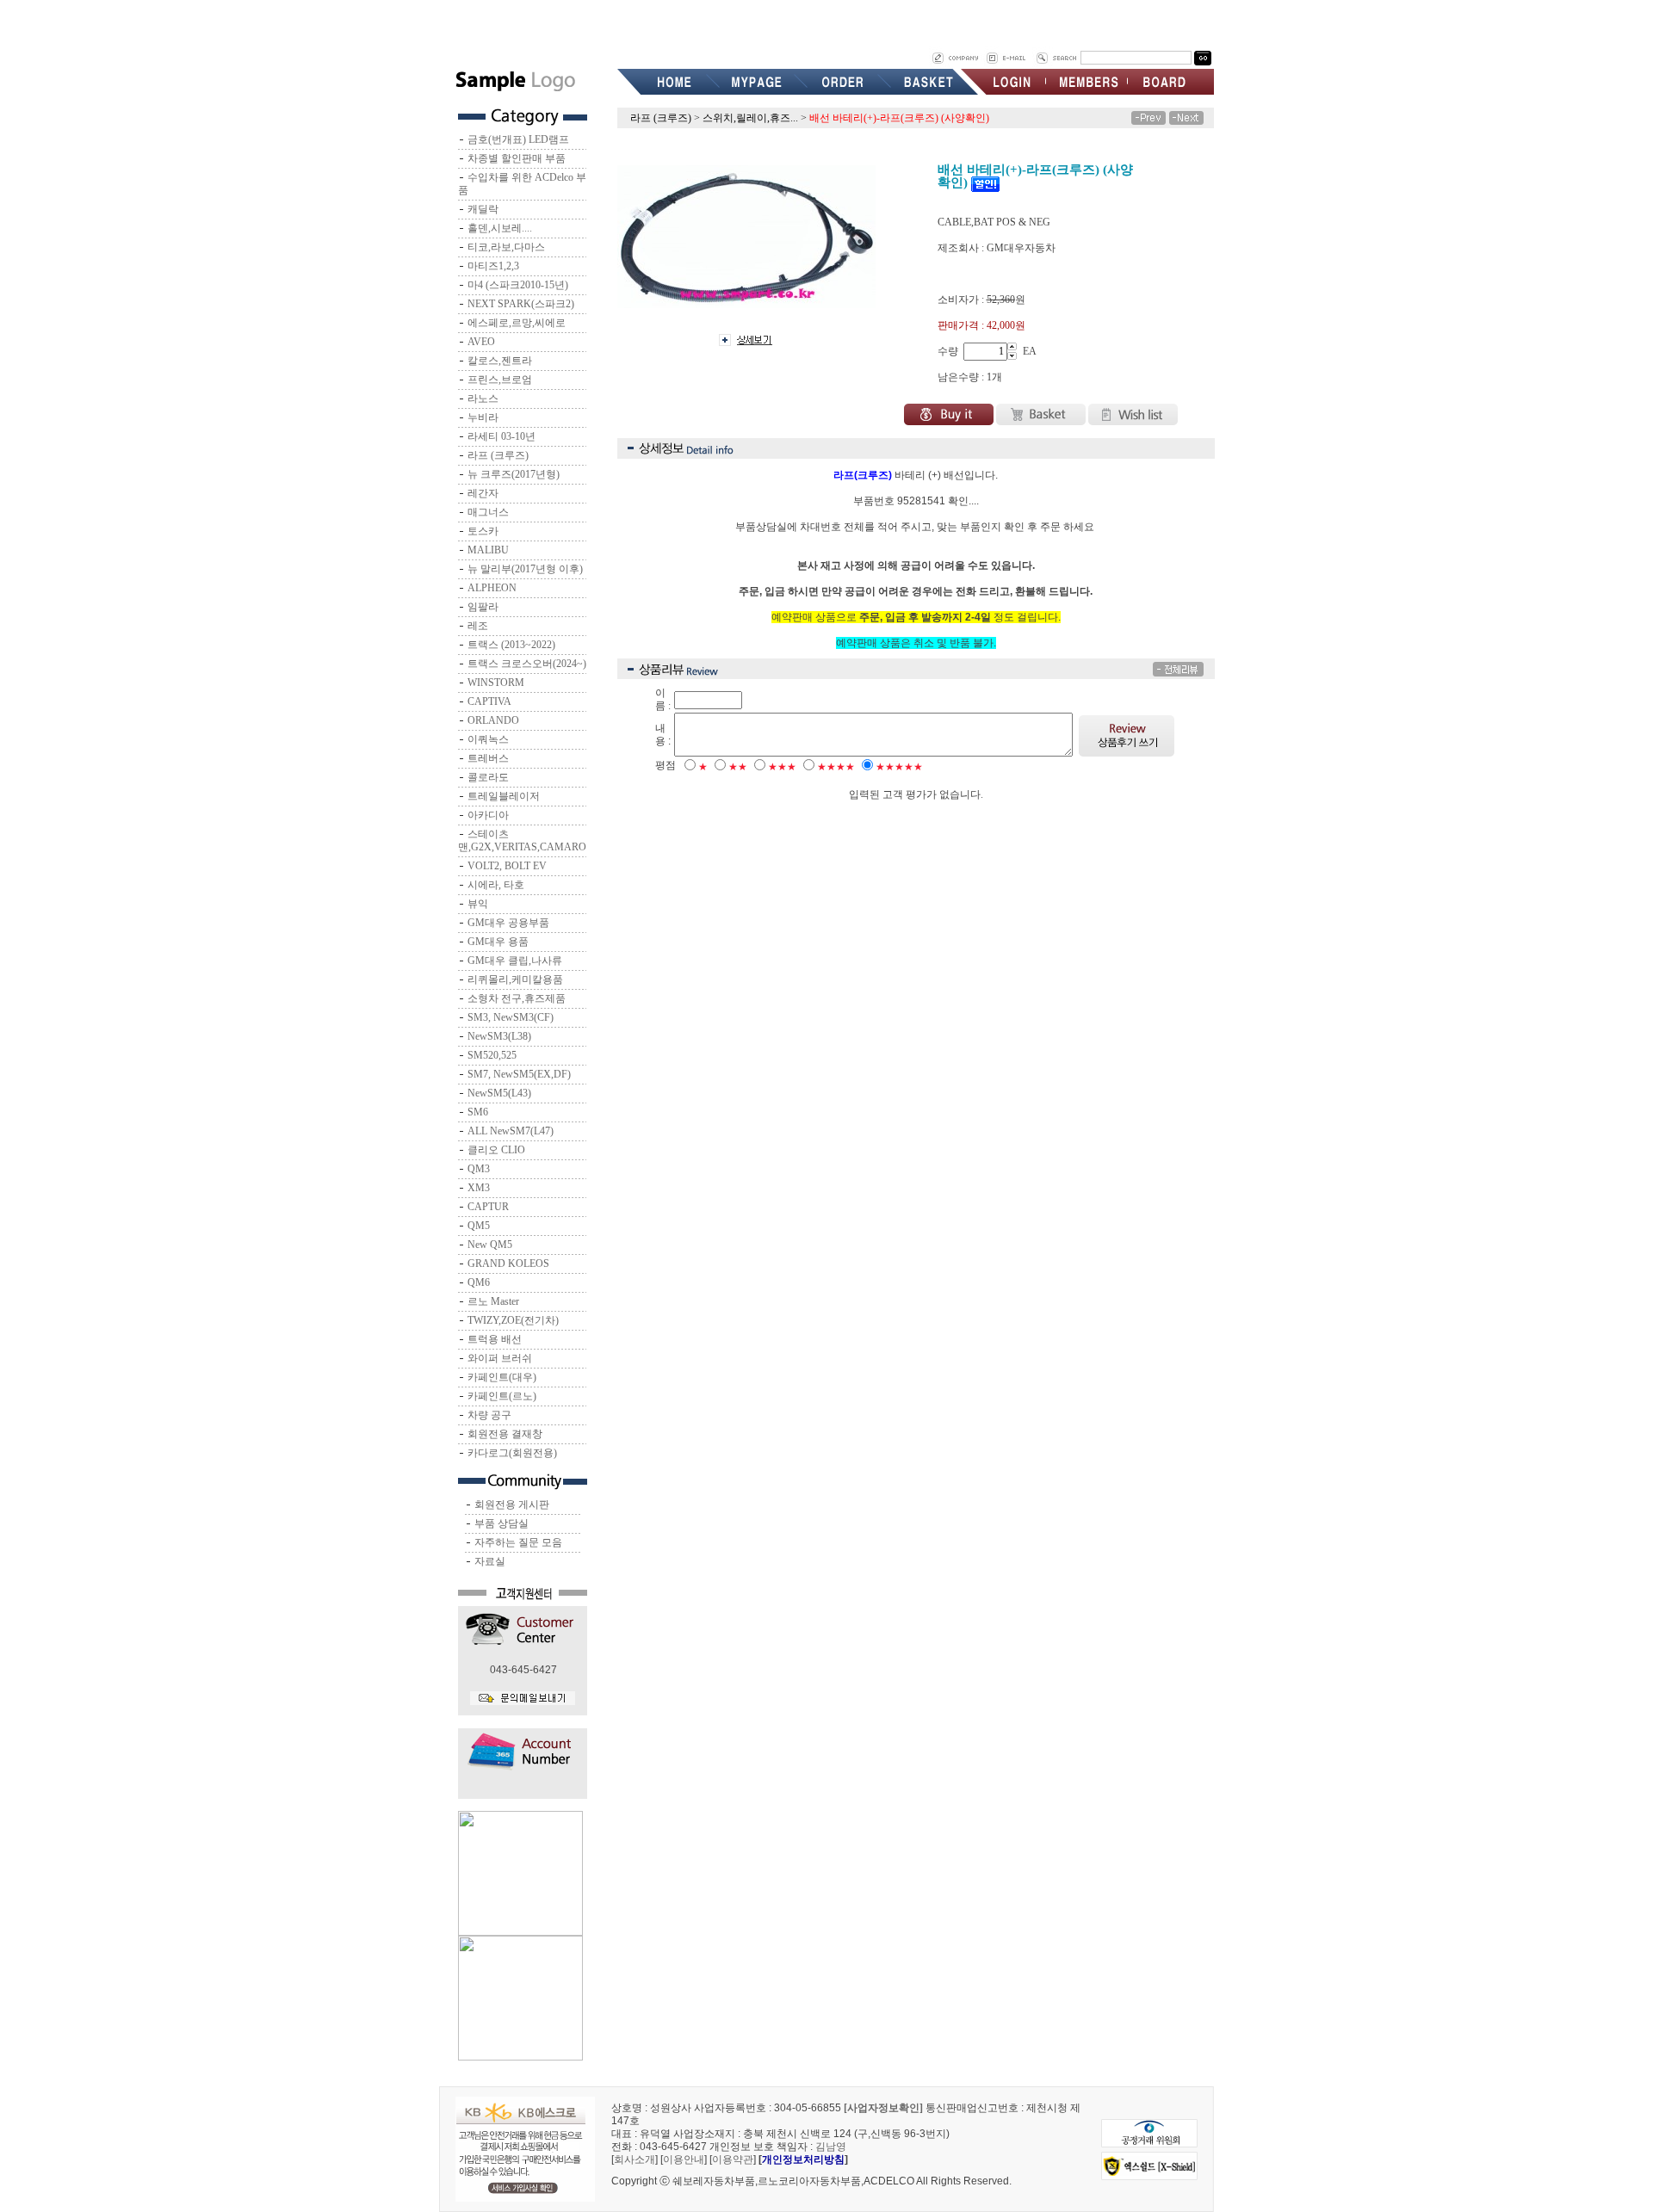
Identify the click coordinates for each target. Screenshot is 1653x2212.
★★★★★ (899, 767)
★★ (738, 767)
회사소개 (635, 2159)
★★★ (782, 767)
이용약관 (733, 2159)
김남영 (831, 2147)
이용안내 (684, 2159)
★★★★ (836, 767)
